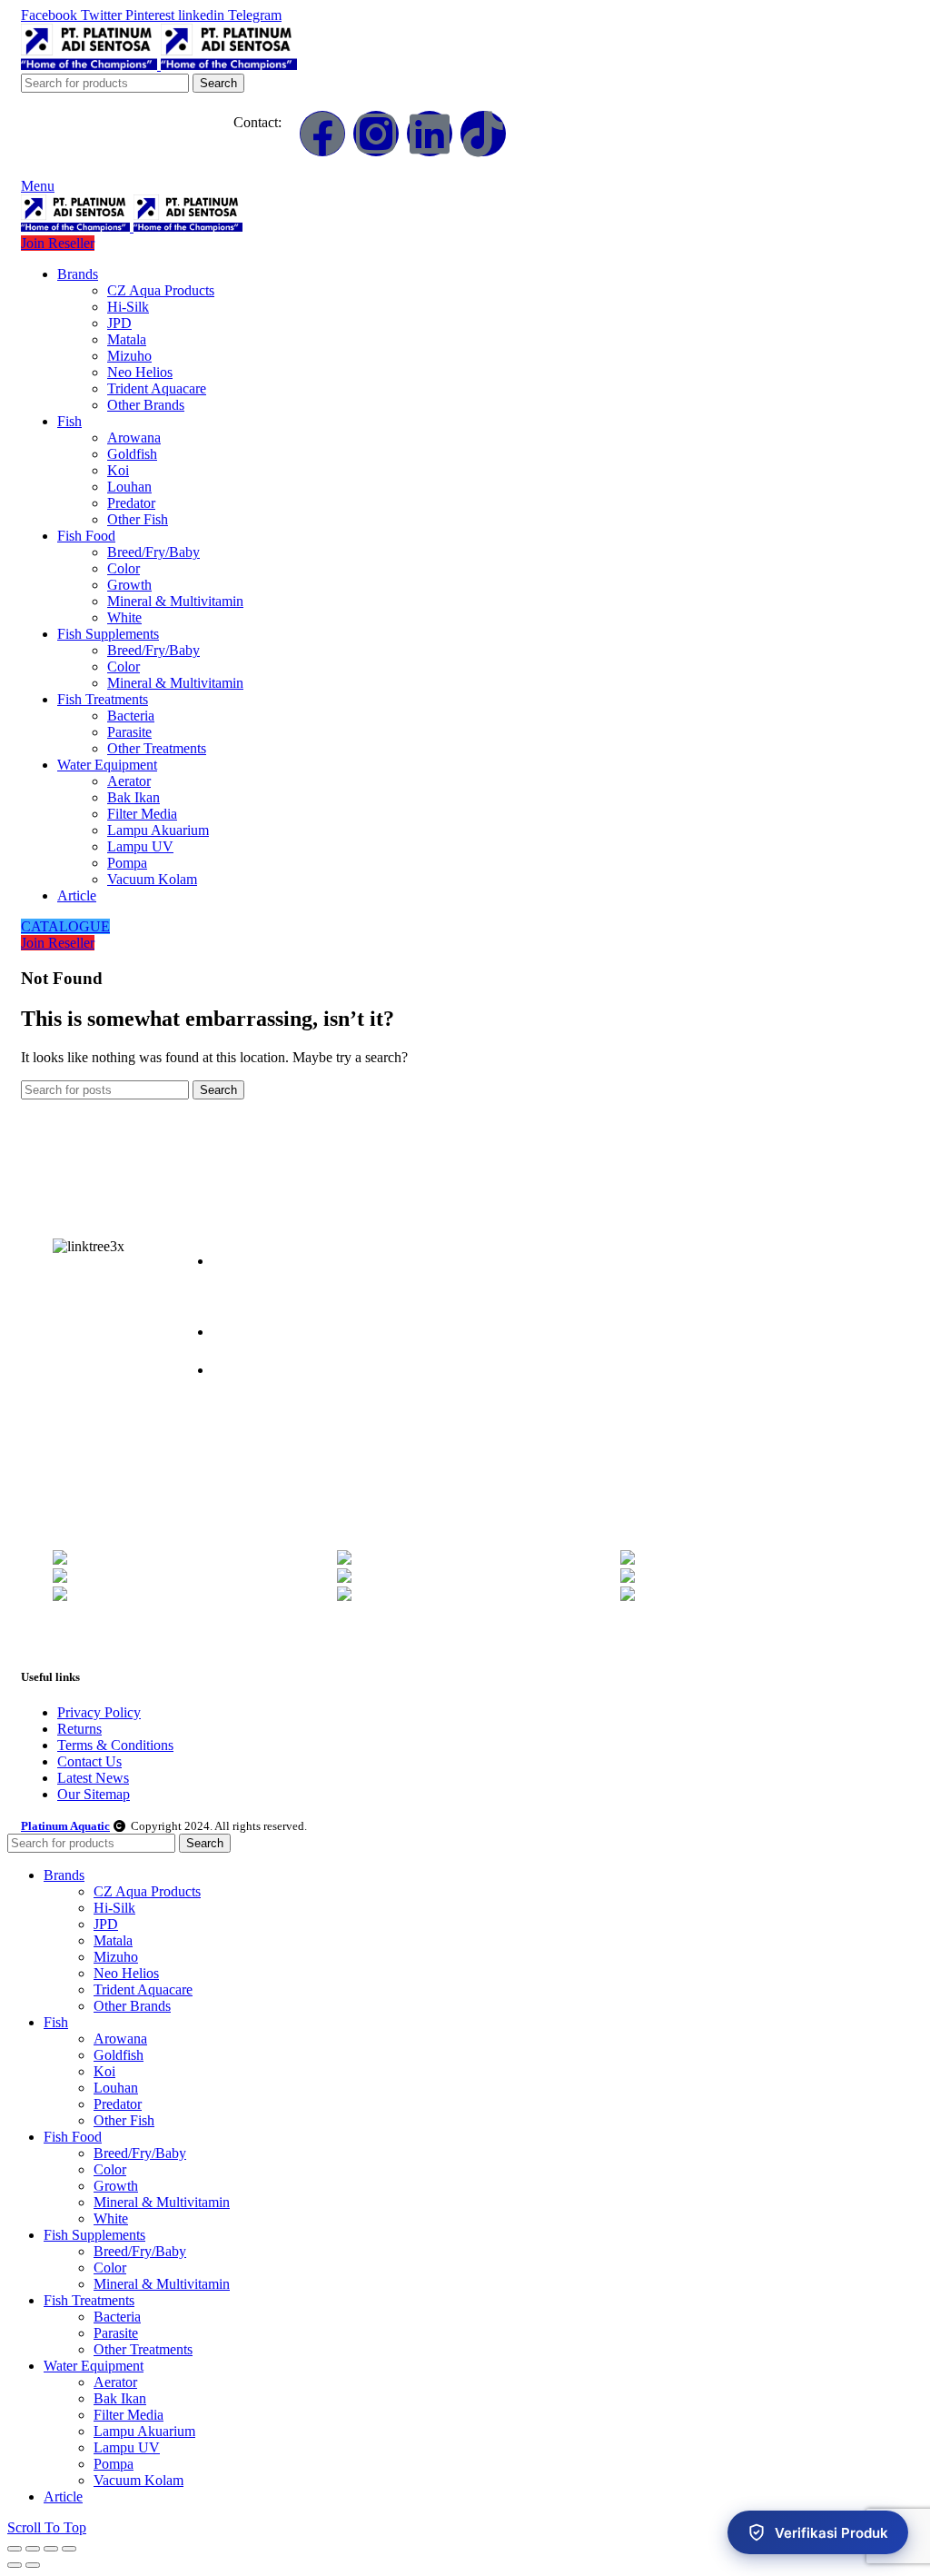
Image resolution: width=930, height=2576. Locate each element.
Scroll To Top (47, 2527)
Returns (79, 1729)
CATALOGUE (65, 926)
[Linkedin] (430, 134)
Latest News (93, 1778)
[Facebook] (322, 134)
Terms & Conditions (115, 1745)
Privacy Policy (99, 1712)
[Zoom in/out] (69, 2549)
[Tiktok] (483, 134)
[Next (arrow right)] (33, 2565)
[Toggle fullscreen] (51, 2549)
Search (218, 83)
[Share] (33, 2549)
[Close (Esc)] (15, 2549)
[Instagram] (376, 134)
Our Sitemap (94, 1794)
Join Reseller (58, 243)
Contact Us (89, 1761)
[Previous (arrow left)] (15, 2565)
